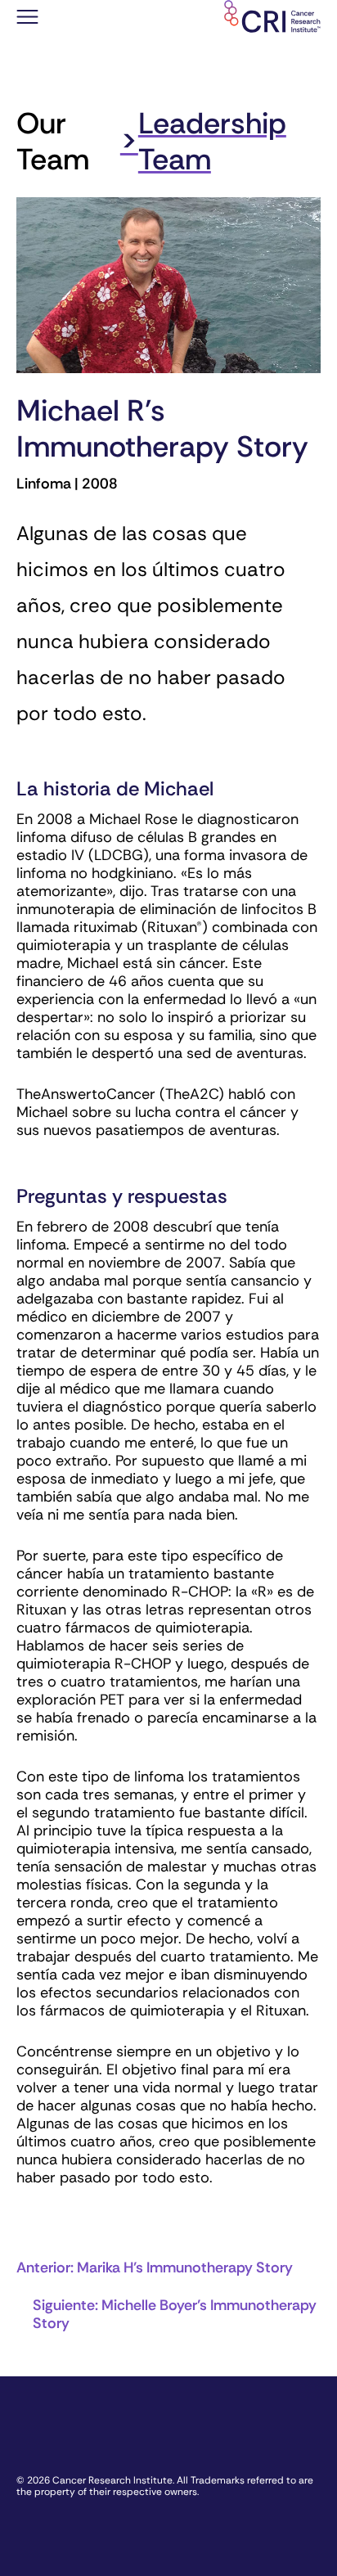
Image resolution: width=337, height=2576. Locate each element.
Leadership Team (212, 141)
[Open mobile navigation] (27, 19)
